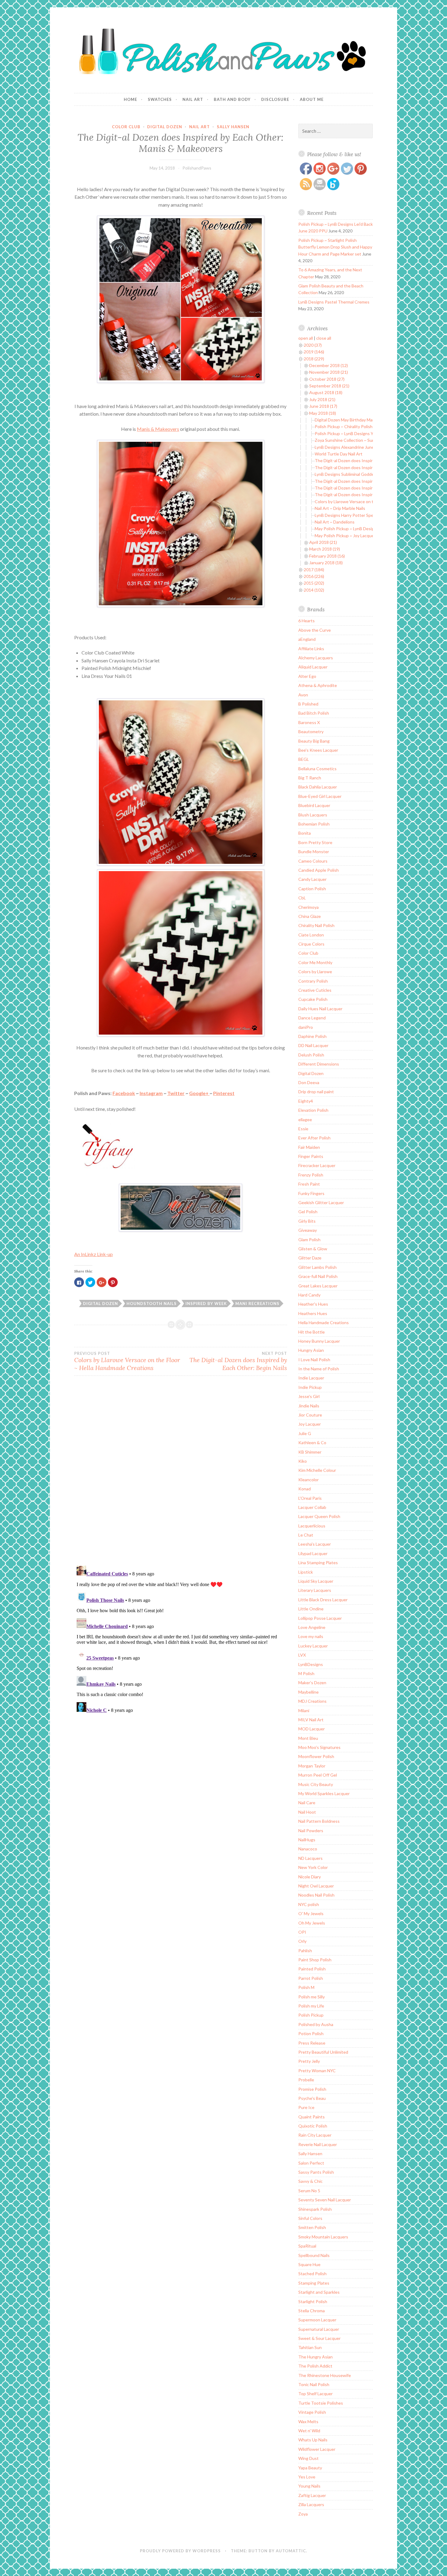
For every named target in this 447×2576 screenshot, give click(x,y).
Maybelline (308, 1692)
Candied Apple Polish (319, 870)
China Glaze (310, 916)
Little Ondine (311, 1609)
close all (324, 338)
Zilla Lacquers (311, 2504)
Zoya (303, 2514)
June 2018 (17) (323, 406)
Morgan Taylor (312, 1766)
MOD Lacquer (312, 1729)
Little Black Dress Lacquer (323, 1600)
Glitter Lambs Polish (317, 1267)
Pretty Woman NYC (317, 2071)
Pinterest (224, 1093)
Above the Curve (315, 630)
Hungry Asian (311, 1350)
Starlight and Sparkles (319, 2292)
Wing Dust (308, 2458)
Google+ (199, 1093)
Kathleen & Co (312, 1443)
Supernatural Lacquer (319, 2329)
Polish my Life (311, 2006)
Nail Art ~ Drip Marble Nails (340, 508)
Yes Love (307, 2477)
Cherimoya (308, 907)
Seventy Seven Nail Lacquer (325, 2200)
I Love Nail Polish (314, 1360)
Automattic (291, 2551)
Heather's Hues (313, 1304)
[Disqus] (181, 1474)
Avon (303, 695)
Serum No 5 (309, 2191)
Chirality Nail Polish (316, 925)
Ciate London (311, 935)
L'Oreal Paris (310, 1498)
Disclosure (275, 99)
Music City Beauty (316, 1784)
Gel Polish (308, 1212)
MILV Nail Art (311, 1720)
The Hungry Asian (315, 2357)
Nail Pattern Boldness (319, 1821)
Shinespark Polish (315, 2209)
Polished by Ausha (316, 2024)
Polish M (306, 1987)
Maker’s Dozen (312, 1683)
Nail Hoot (307, 1812)
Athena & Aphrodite (318, 685)
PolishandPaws (197, 168)
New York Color (313, 1867)
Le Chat (306, 1535)
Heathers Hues (313, 1313)
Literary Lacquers (315, 1590)
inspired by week (206, 1303)
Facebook (124, 1093)
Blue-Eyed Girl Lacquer (320, 796)
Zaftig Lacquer (312, 2495)
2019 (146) (314, 352)
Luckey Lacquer (313, 1646)
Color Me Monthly (315, 962)
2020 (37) (313, 345)
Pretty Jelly (309, 2061)
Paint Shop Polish (315, 1960)
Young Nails (309, 2486)
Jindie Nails (309, 1406)
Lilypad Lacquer (313, 1553)
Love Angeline (312, 1627)
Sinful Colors (310, 2218)
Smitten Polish (312, 2227)
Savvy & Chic (310, 2181)
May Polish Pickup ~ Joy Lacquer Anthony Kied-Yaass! (366, 536)
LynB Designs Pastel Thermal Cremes (334, 302)
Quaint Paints (312, 2117)
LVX (302, 1655)
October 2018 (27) (327, 379)
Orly (302, 1941)
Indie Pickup (310, 1387)
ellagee (305, 1120)
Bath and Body (232, 99)
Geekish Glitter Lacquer (321, 1202)
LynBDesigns (311, 1664)
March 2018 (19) (325, 549)
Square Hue (309, 2264)
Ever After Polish (314, 1138)
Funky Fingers (311, 1193)
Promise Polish (312, 2089)
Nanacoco (308, 1849)
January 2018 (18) (326, 563)
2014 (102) (314, 590)
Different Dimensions (319, 1064)
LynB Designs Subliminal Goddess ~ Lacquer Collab (363, 474)
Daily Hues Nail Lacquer (320, 1009)
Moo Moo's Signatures (319, 1747)
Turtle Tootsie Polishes (321, 2403)
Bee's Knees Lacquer (318, 750)
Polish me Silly (312, 1997)
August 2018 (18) (326, 392)
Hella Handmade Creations (324, 1322)
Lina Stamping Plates (318, 1563)
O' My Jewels (311, 1913)
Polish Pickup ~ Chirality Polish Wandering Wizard (361, 426)
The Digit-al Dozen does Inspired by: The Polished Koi (366, 467)
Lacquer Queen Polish (319, 1516)
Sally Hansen (233, 127)
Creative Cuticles (315, 990)
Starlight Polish (313, 2301)
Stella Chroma (312, 2311)
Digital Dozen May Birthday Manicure (350, 420)
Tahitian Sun (310, 2347)
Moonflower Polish (316, 1756)
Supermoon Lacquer (317, 2320)
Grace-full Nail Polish (318, 1276)
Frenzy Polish (311, 1175)
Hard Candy (309, 1295)
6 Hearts (307, 621)
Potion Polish (311, 2033)
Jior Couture (310, 1415)
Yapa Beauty (310, 2468)
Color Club (126, 127)
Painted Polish (312, 1969)
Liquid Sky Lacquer (316, 1581)
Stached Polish (312, 2274)
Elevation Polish (313, 1110)
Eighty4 (306, 1101)
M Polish (306, 1673)
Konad (305, 1489)
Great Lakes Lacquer (318, 1286)
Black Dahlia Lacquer (318, 787)
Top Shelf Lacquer (315, 2394)
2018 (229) (314, 359)
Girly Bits (307, 1221)
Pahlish (305, 1951)
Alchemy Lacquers (316, 658)
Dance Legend (312, 1018)
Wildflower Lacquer (317, 2449)
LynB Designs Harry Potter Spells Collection (356, 515)
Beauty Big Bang (314, 741)
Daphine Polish (312, 1036)
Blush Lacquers (313, 815)
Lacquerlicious (312, 1526)
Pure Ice (306, 2107)
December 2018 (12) (329, 365)
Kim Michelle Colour (317, 1470)
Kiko (303, 1461)
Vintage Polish (312, 2412)
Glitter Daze (310, 1258)
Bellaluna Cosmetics (317, 769)
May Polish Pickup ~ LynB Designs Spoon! (354, 529)
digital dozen (100, 1303)
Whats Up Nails (313, 2440)
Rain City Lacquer (315, 2135)
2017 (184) (314, 570)
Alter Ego (307, 676)
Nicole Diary (310, 1877)
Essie (303, 1129)
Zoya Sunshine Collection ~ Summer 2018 (354, 440)
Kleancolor (308, 1480)
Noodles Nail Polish (316, 1895)
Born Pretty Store (315, 842)
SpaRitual (307, 2246)
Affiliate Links (311, 649)
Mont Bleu (308, 1738)
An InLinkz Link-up (94, 1254)
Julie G (305, 1433)
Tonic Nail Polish (314, 2384)
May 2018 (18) (323, 413)
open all (306, 338)
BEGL (304, 759)
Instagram (151, 1093)
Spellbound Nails (314, 2255)
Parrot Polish (311, 1978)
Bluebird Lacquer (314, 805)
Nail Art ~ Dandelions (335, 522)
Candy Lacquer (312, 879)
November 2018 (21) (329, 372)
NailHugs (307, 1840)
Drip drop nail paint (316, 1092)
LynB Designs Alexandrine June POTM (351, 447)
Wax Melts (308, 2421)
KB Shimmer (310, 1452)
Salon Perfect (311, 2163)
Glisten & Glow (313, 1249)
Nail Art (193, 99)
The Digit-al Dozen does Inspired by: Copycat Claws (364, 460)
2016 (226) (314, 576)
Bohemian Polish (314, 824)
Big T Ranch (310, 778)
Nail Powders (311, 1831)
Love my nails (311, 1636)
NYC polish (309, 1904)
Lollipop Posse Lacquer (320, 1618)
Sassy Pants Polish (316, 2172)
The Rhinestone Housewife (325, 2375)
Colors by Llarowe (315, 972)
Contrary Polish (313, 981)
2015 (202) (314, 583)
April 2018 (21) (323, 542)
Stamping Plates (314, 2283)
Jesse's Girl (309, 1396)
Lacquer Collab (312, 1507)
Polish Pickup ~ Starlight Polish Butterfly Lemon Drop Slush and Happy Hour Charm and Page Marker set (335, 247)
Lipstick (306, 1572)
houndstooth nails (152, 1303)
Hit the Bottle (312, 1332)
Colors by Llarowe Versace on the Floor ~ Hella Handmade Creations (127, 1361)
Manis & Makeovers (158, 429)
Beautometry (311, 732)
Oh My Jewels (312, 1923)
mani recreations (257, 1303)
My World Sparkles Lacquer (324, 1793)
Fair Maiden (309, 1147)
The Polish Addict (315, 2366)
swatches (160, 99)
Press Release (312, 2043)
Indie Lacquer (311, 1378)
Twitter (176, 1093)
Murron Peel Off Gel (318, 1775)
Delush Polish (311, 1055)
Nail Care (307, 1803)
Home (130, 99)
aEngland (307, 639)
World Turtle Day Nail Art (339, 454)
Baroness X (309, 722)
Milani (304, 1710)
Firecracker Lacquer (317, 1165)
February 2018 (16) (327, 556)
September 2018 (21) (329, 386)
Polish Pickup (311, 2015)
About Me (312, 99)
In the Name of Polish (319, 1369)
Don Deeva (309, 1082)
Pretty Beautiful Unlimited (323, 2052)
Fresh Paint (309, 1184)
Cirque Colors (311, 944)
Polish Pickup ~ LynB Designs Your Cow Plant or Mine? (366, 433)
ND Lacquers (310, 1858)
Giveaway (308, 1230)
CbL (302, 898)
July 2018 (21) (322, 399)
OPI (302, 1932)
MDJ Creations (312, 1701)
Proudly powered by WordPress (180, 2551)
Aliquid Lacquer (313, 667)
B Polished (308, 704)
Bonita (305, 833)
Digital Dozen (165, 127)
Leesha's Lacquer (315, 1544)
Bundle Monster (314, 852)
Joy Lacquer (310, 1424)
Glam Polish (309, 1240)
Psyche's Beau (312, 2098)
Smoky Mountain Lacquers (323, 2237)
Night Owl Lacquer (316, 1886)
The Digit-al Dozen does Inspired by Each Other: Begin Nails (238, 1361)
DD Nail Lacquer (313, 1045)
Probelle (306, 2080)
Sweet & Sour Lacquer (319, 2338)
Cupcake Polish (313, 999)
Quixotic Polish (313, 2126)
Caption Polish (312, 889)
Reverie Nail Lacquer (318, 2144)
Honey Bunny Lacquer (319, 1341)
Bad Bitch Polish (314, 713)
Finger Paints (311, 1156)
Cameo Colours (313, 861)
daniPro (306, 1027)
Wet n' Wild (309, 2431)
